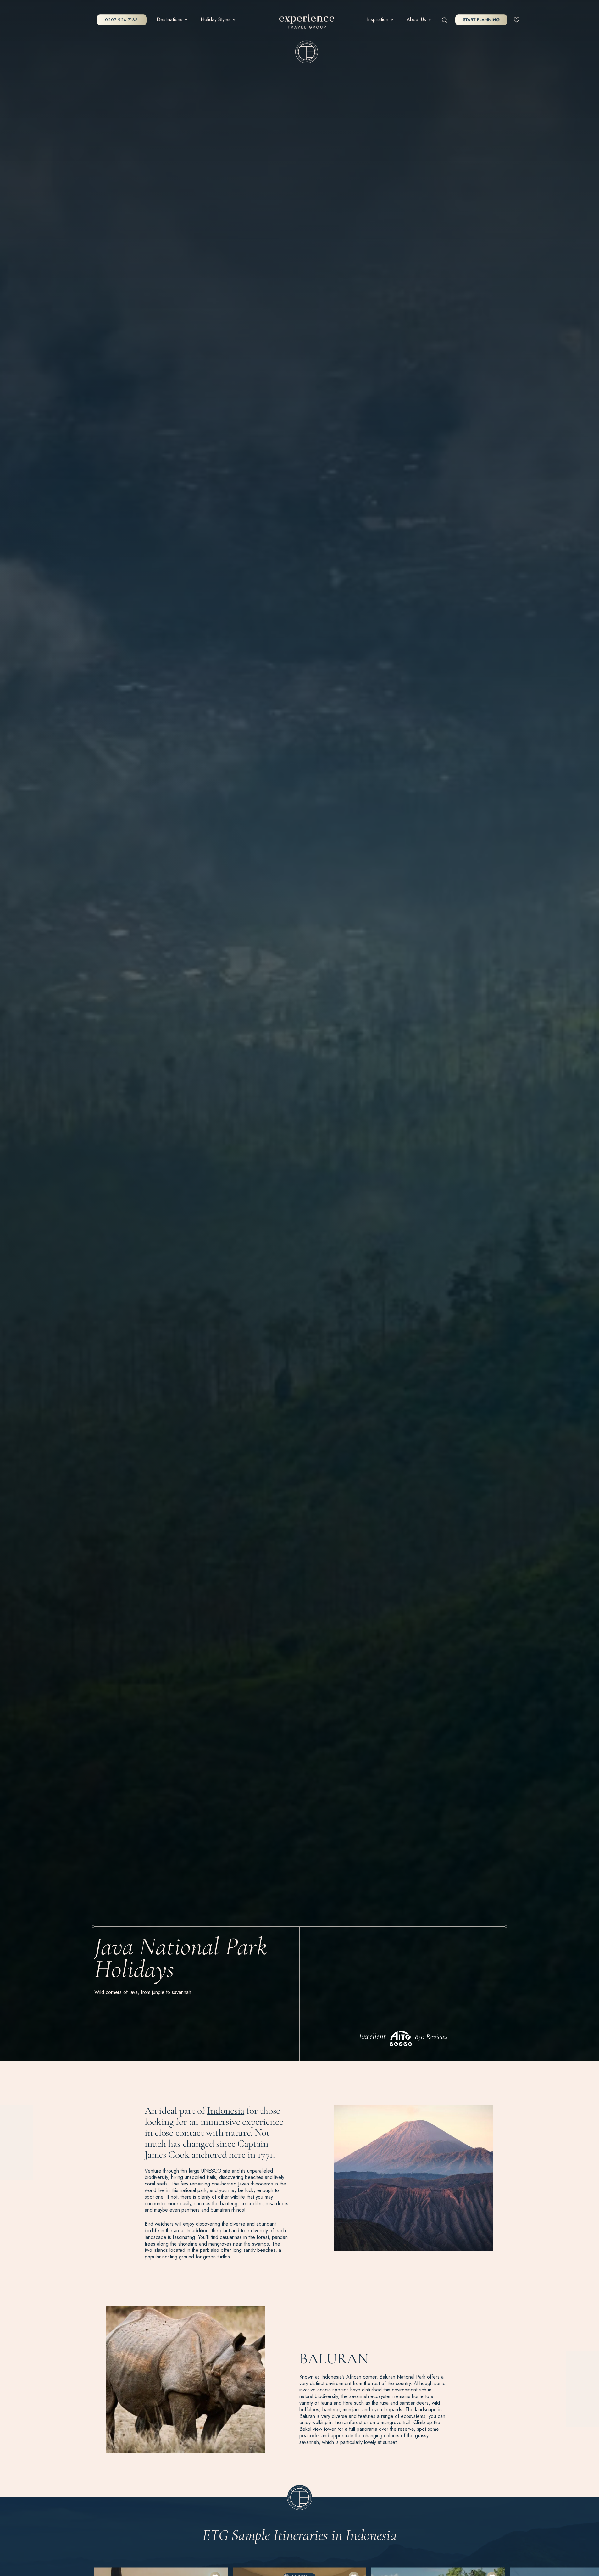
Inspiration (378, 20)
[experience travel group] (307, 23)
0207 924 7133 (121, 20)
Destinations (169, 20)
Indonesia (226, 2110)
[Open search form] (445, 20)
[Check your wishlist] (517, 19)
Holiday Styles (216, 20)
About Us (416, 20)
